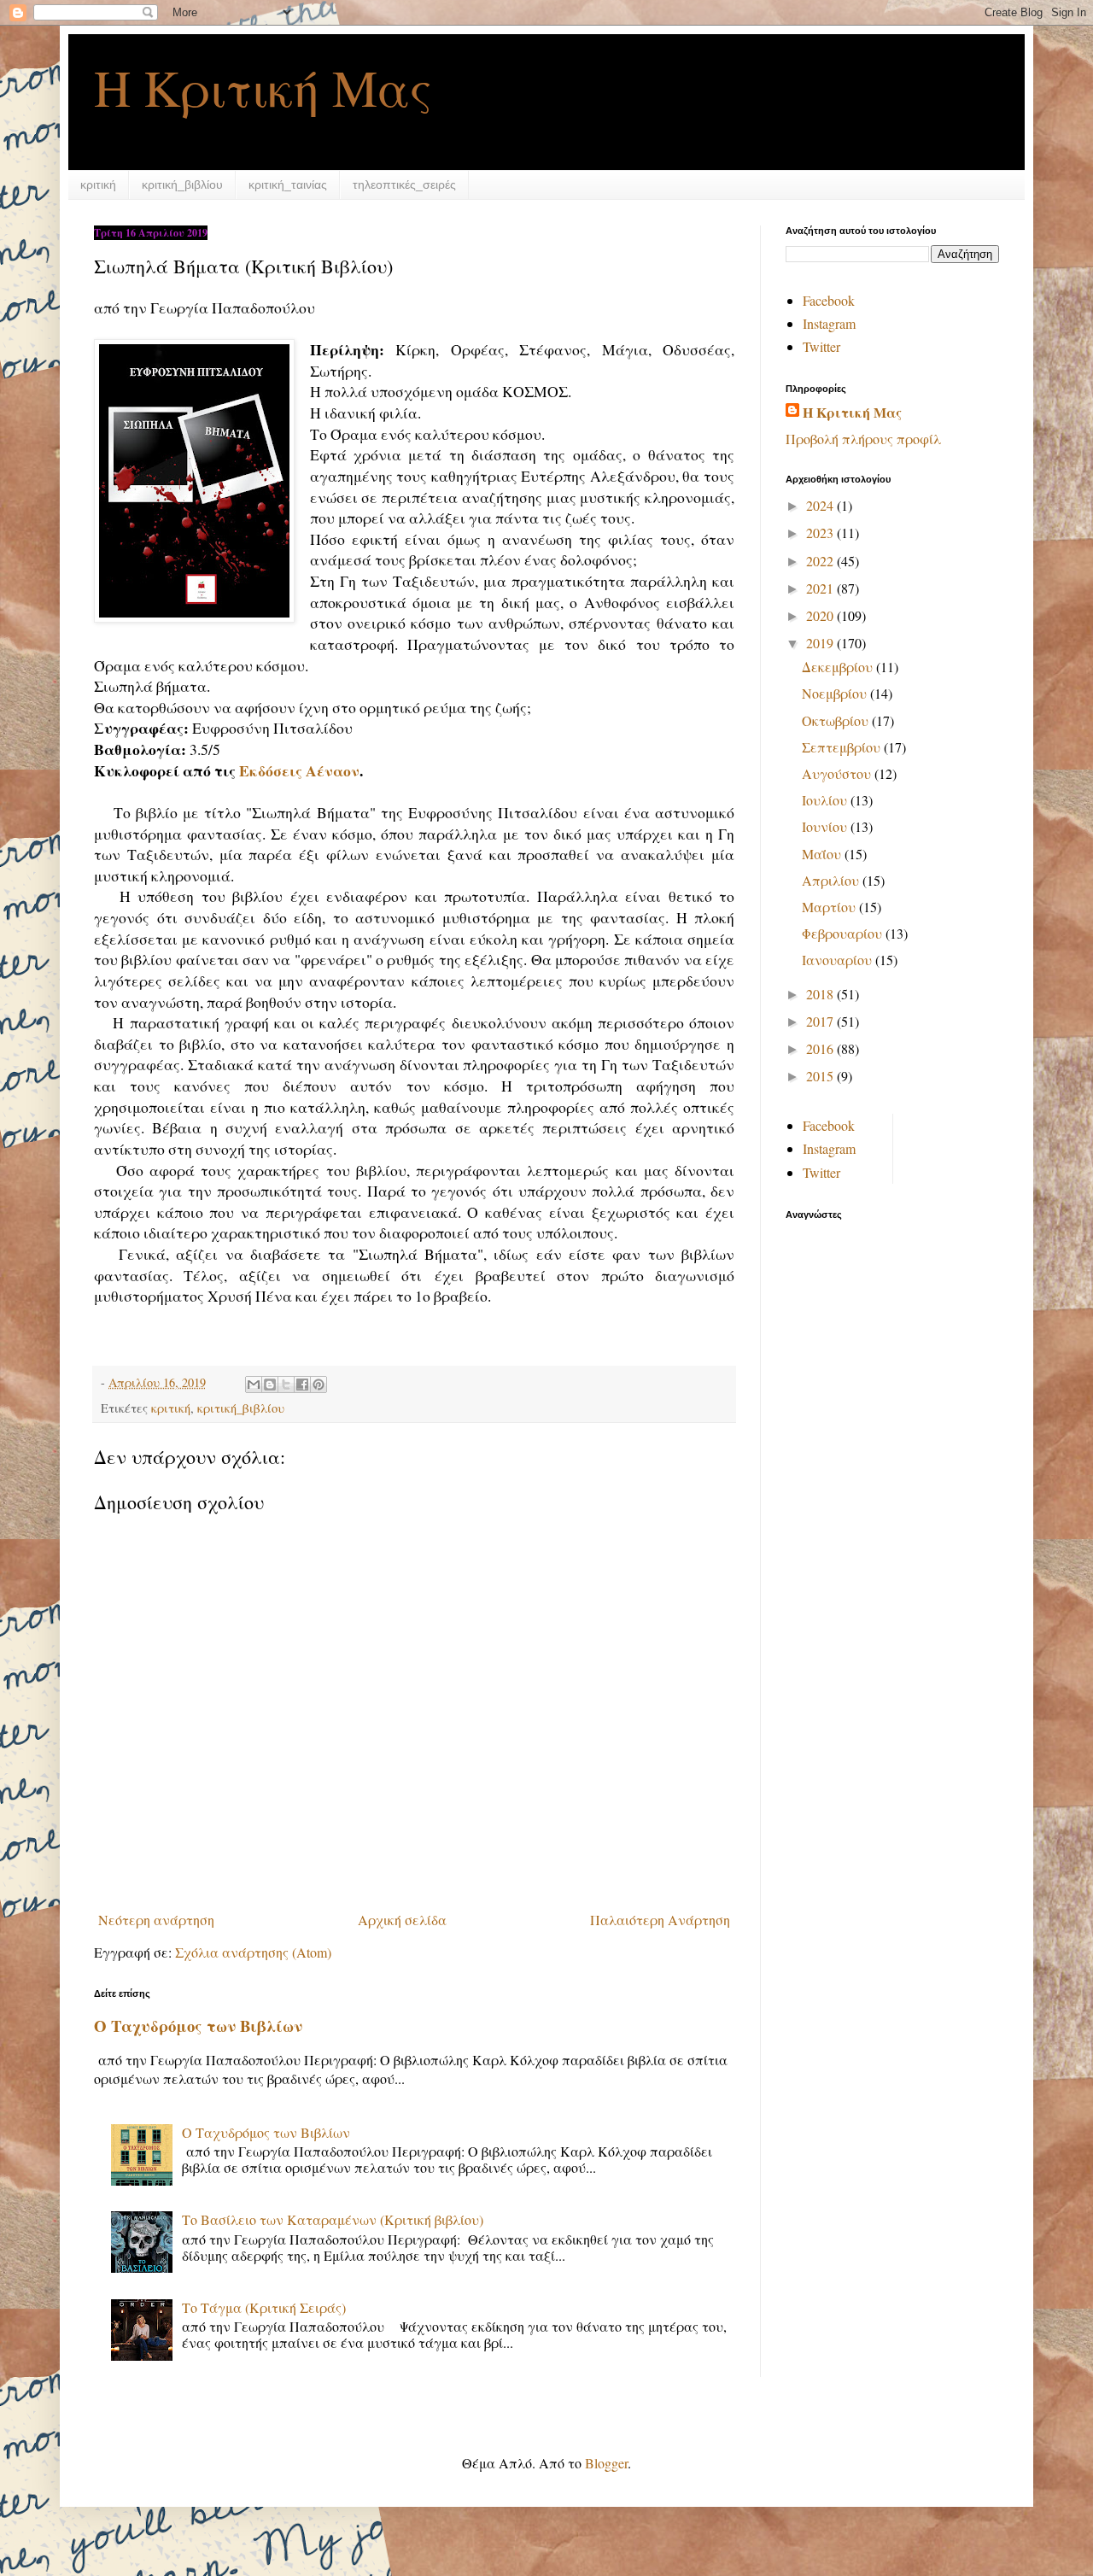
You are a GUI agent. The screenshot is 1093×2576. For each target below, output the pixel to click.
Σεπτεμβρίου (843, 747)
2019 (821, 643)
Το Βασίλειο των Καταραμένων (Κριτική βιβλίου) (333, 2219)
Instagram (829, 323)
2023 (821, 533)
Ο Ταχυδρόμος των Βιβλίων (198, 2026)
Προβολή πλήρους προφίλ (863, 439)
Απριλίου (832, 880)
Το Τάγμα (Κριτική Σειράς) (264, 2307)
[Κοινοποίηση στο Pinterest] (319, 1385)
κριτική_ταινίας (288, 184)
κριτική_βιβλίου (182, 184)
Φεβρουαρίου (844, 933)
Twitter (821, 346)
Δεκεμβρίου (839, 667)
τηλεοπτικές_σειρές (404, 184)
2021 (821, 588)
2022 (821, 561)
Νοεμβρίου (836, 693)
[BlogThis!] (270, 1385)
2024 (821, 505)
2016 (821, 1048)
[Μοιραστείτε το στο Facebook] (302, 1385)
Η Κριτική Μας (263, 87)
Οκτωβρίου (837, 720)
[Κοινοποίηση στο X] (286, 1385)
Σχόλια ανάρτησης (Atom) (253, 1952)
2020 (821, 615)
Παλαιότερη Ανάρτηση (660, 1920)
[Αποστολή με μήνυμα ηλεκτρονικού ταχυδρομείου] (254, 1385)
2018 (821, 994)
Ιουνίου (826, 826)
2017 (821, 1021)
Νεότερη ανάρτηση (156, 1920)
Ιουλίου (826, 800)
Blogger (606, 2463)
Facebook (829, 300)
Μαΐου (823, 854)
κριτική (98, 184)
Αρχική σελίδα (402, 1920)
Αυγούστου (838, 773)
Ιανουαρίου (839, 960)
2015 (821, 1076)
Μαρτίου (830, 907)
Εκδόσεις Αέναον (299, 770)
